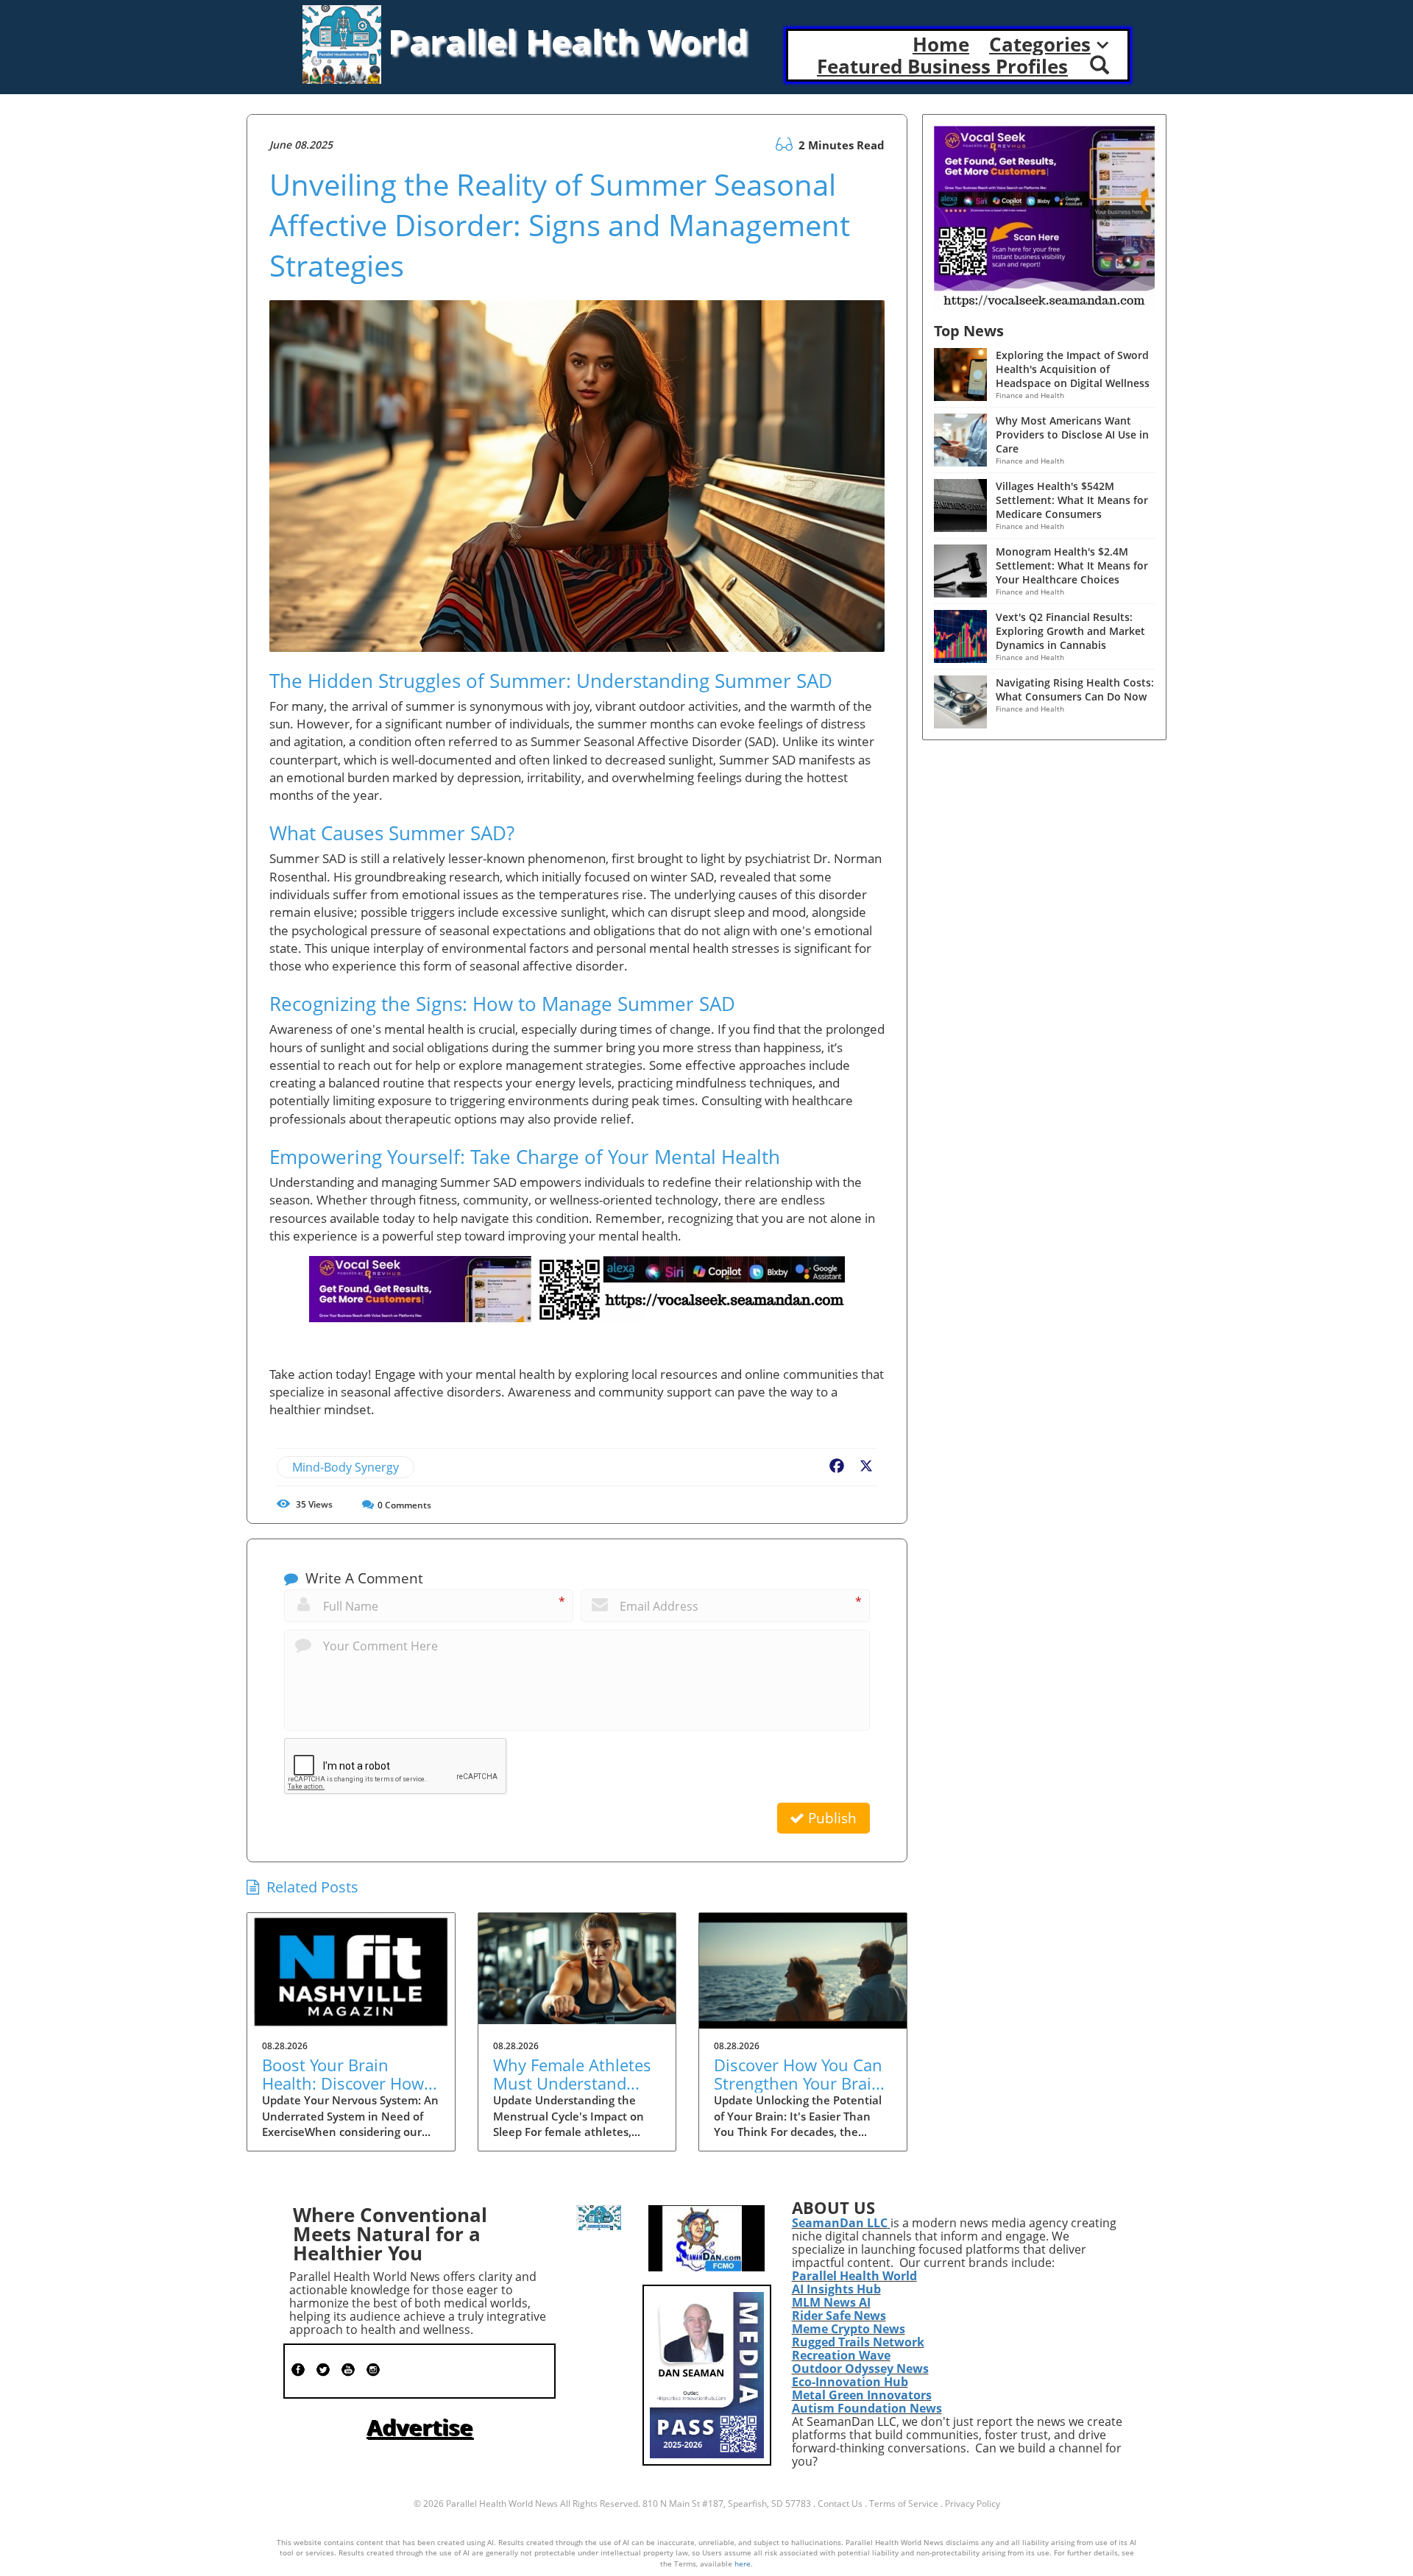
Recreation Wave (841, 2355)
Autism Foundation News (867, 2408)
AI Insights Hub (836, 2289)
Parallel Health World (854, 2276)
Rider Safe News (839, 2316)
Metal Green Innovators (862, 2395)
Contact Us (840, 2504)
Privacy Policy (973, 2504)
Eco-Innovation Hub (850, 2382)
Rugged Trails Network (858, 2342)
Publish (831, 1818)
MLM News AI (831, 2302)
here (743, 2563)
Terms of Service (904, 2504)
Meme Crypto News (849, 2329)
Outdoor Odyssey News (860, 2369)
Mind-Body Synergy (346, 1467)
